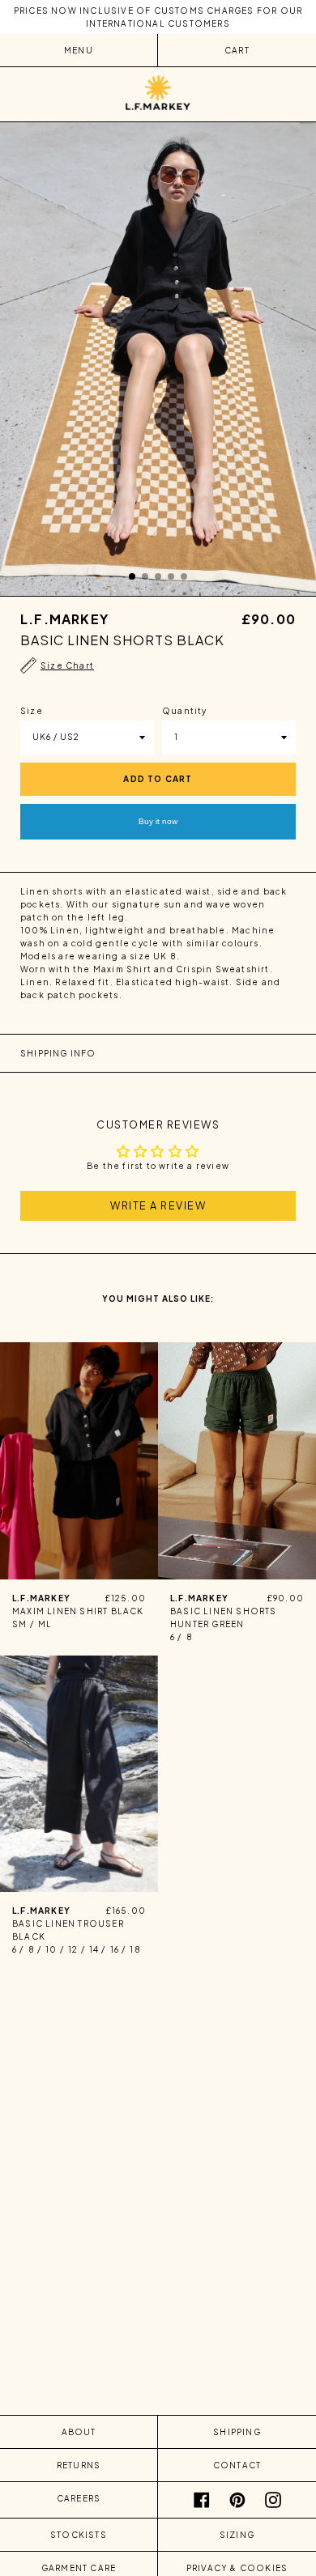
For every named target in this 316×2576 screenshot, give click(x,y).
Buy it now (158, 821)
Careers (79, 2498)
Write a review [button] (158, 1205)
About (79, 2432)
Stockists (79, 2535)
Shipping (237, 2432)
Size (32, 711)
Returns (79, 2465)
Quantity (185, 711)
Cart (237, 50)
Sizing (237, 2535)
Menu (79, 50)
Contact (237, 2465)
